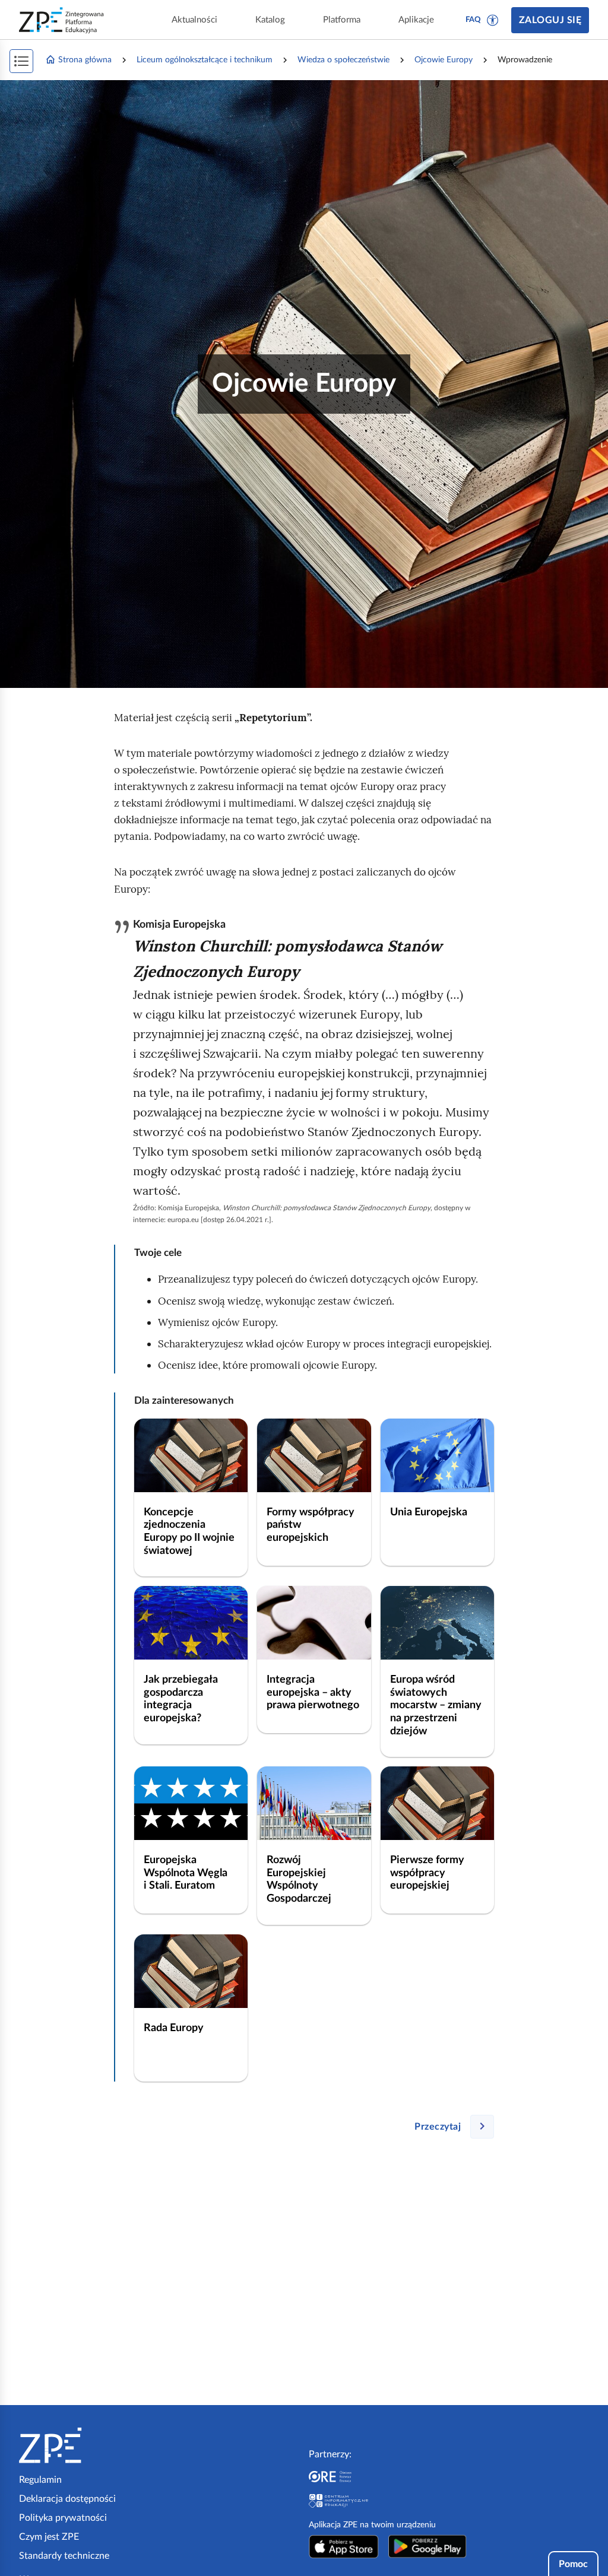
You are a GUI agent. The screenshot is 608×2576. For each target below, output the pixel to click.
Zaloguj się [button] (550, 20)
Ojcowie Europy (444, 60)
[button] (493, 20)
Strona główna (85, 60)
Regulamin (40, 2480)
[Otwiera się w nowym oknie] (344, 2546)
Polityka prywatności (63, 2518)
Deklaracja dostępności (67, 2499)
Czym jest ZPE (49, 2537)
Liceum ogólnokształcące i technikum (205, 60)
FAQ (473, 20)
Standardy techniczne (64, 2556)
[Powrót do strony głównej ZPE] (62, 20)
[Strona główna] (87, 2445)
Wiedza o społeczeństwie (343, 60)
